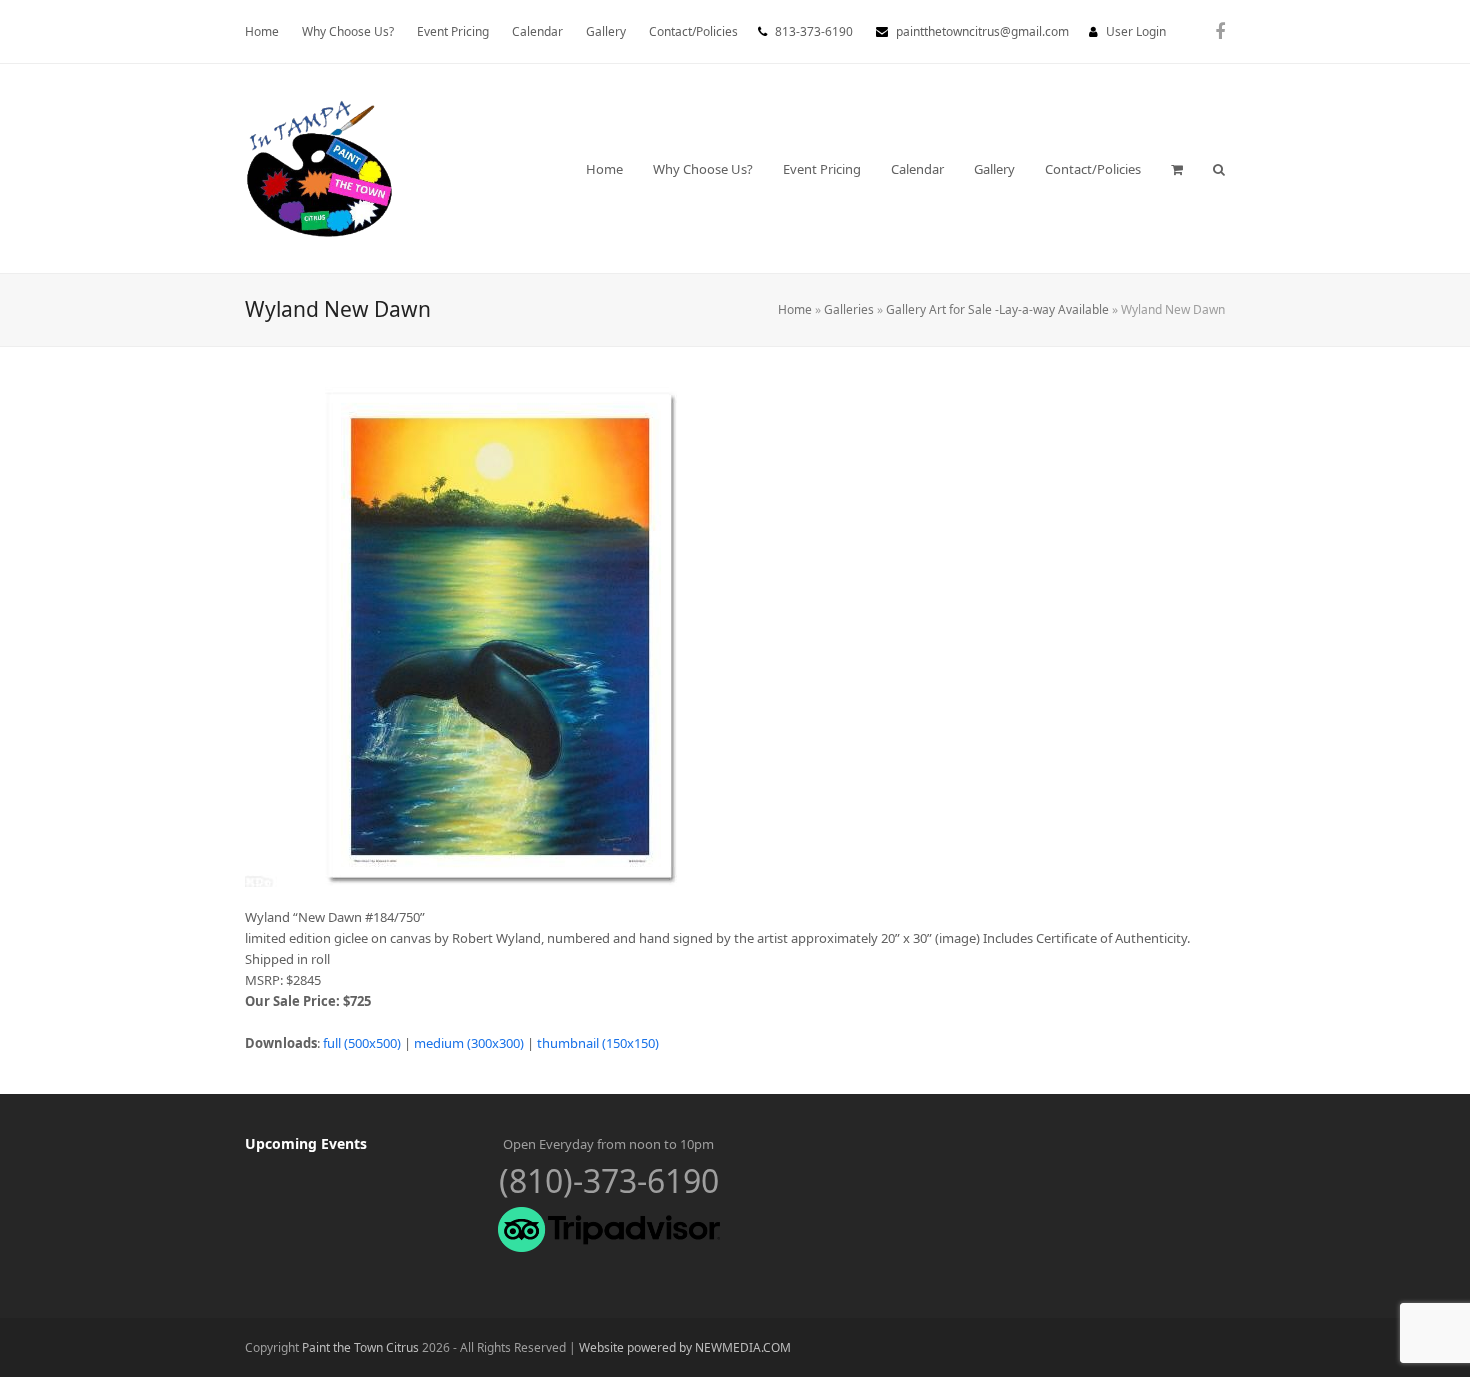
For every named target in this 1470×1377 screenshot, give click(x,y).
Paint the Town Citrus (360, 1347)
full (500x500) (362, 1043)
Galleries (849, 309)
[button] (1177, 169)
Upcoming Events (306, 1143)
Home (795, 309)
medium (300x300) (469, 1043)
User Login (1136, 31)
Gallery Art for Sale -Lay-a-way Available (997, 309)
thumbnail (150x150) (598, 1043)
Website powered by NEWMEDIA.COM (685, 1347)
